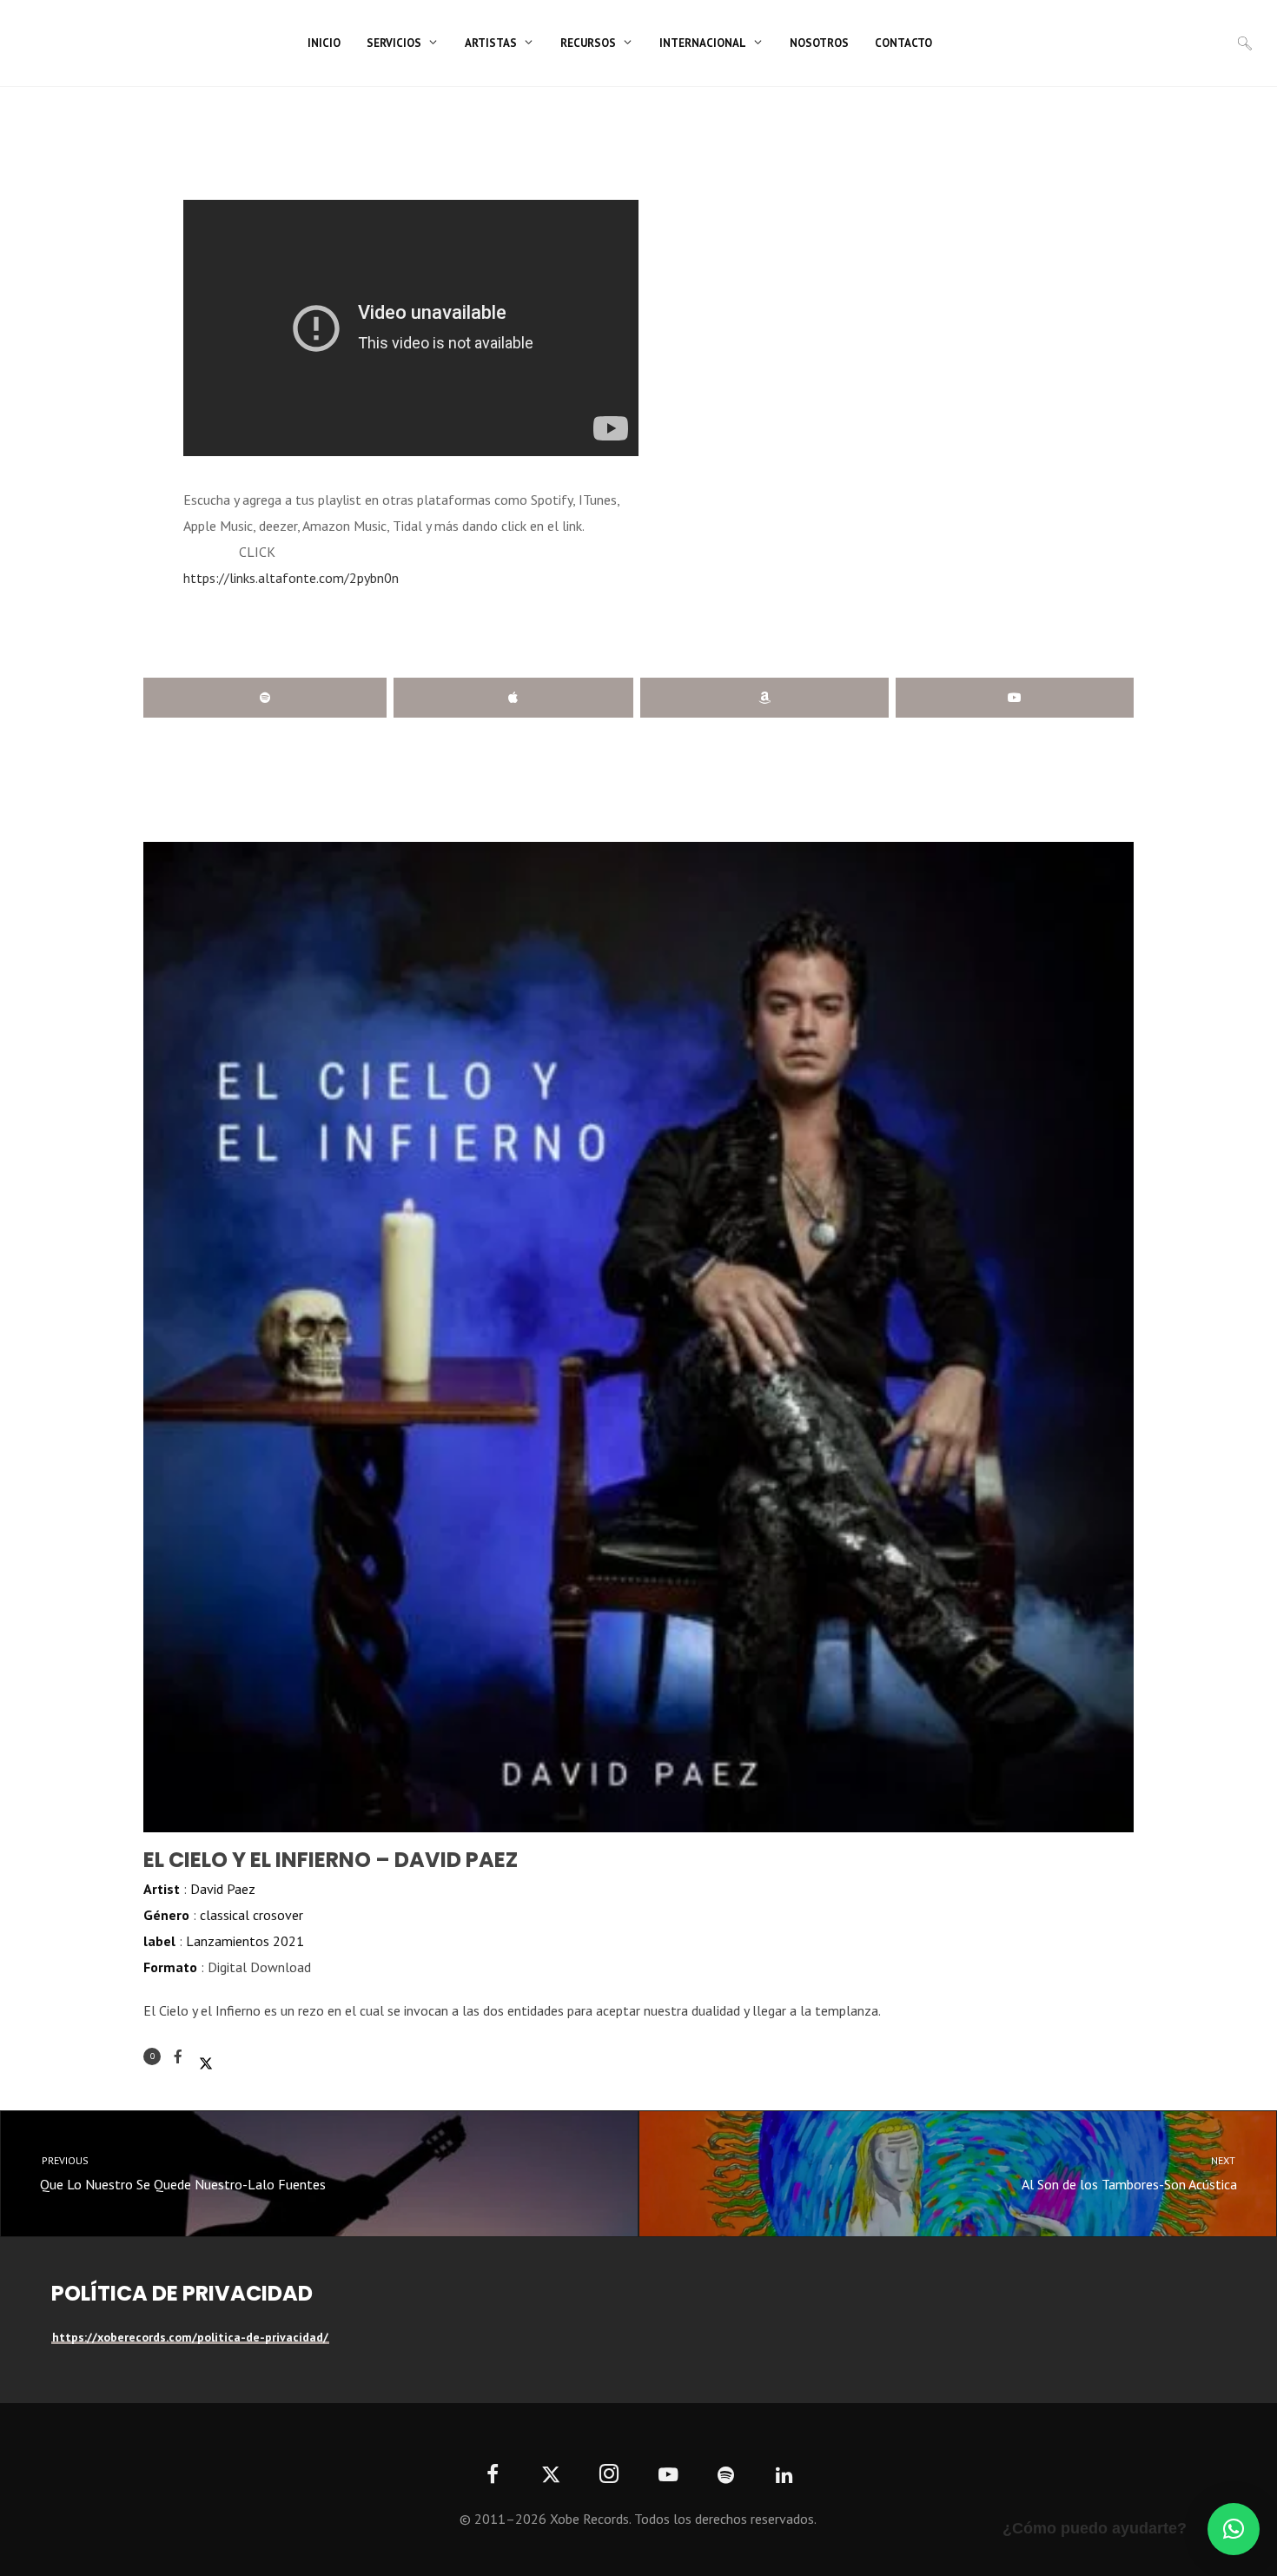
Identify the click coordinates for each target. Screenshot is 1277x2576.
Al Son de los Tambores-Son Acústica (1130, 2173)
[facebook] (493, 2476)
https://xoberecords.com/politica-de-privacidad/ (190, 2337)
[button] (1234, 2529)
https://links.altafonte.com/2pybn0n (291, 578)
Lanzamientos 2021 (245, 1941)
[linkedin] (785, 2476)
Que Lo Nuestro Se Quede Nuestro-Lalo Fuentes (182, 2173)
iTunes (513, 698)
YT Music (1015, 698)
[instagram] (609, 2476)
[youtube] (668, 2484)
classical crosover (251, 1915)
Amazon (764, 698)
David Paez (223, 1889)
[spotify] (726, 2476)
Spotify (265, 698)
